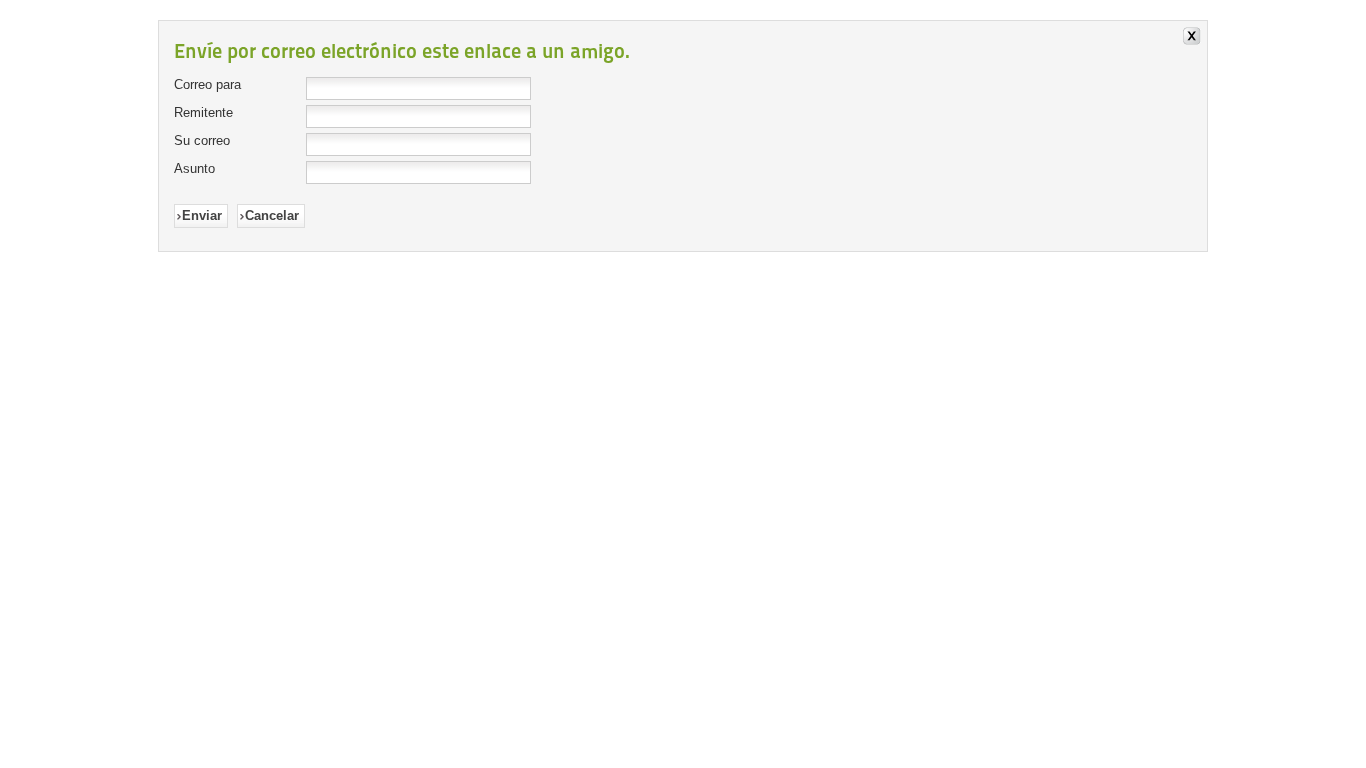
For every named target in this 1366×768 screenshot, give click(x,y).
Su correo (202, 140)
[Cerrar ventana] (1194, 38)
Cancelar (272, 215)
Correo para (207, 84)
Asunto (194, 168)
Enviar (202, 215)
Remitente (203, 112)
